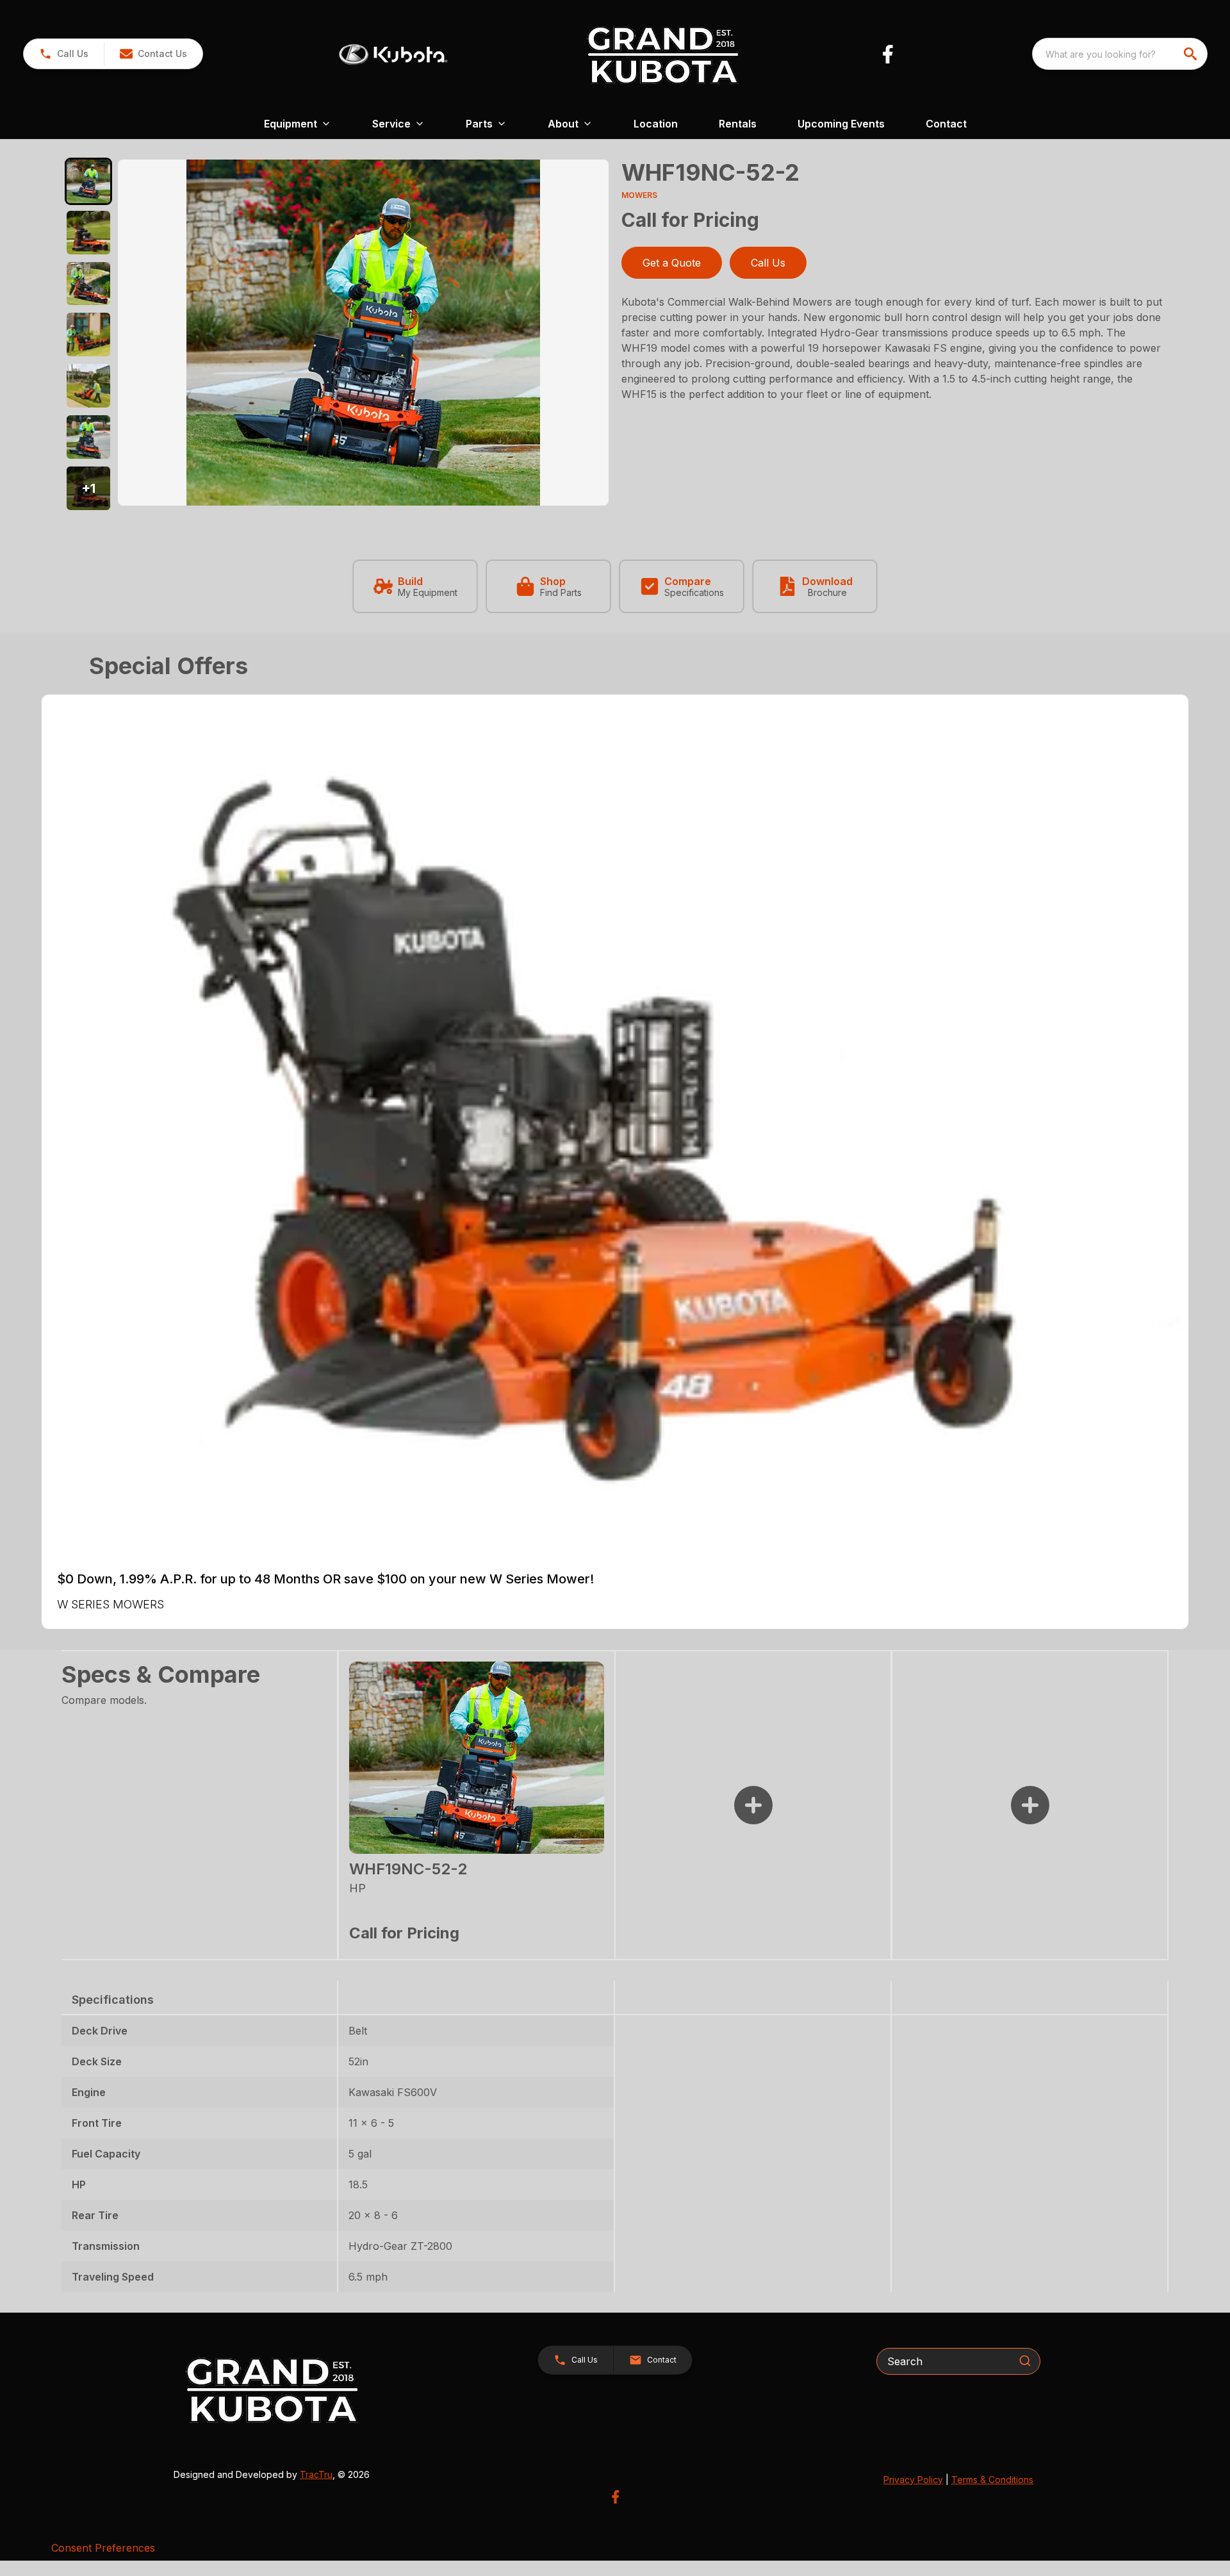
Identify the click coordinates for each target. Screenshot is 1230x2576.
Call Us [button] (768, 263)
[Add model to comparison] (753, 1805)
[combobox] (1120, 54)
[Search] (1025, 2361)
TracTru (316, 2474)
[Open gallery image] (363, 333)
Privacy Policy (913, 2480)
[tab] (88, 181)
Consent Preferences (103, 2548)
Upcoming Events (841, 124)
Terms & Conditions (992, 2480)
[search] (1192, 54)
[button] (64, 54)
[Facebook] (888, 54)
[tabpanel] (363, 334)
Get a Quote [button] (672, 263)
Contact (946, 124)
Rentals (738, 124)
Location (656, 124)
